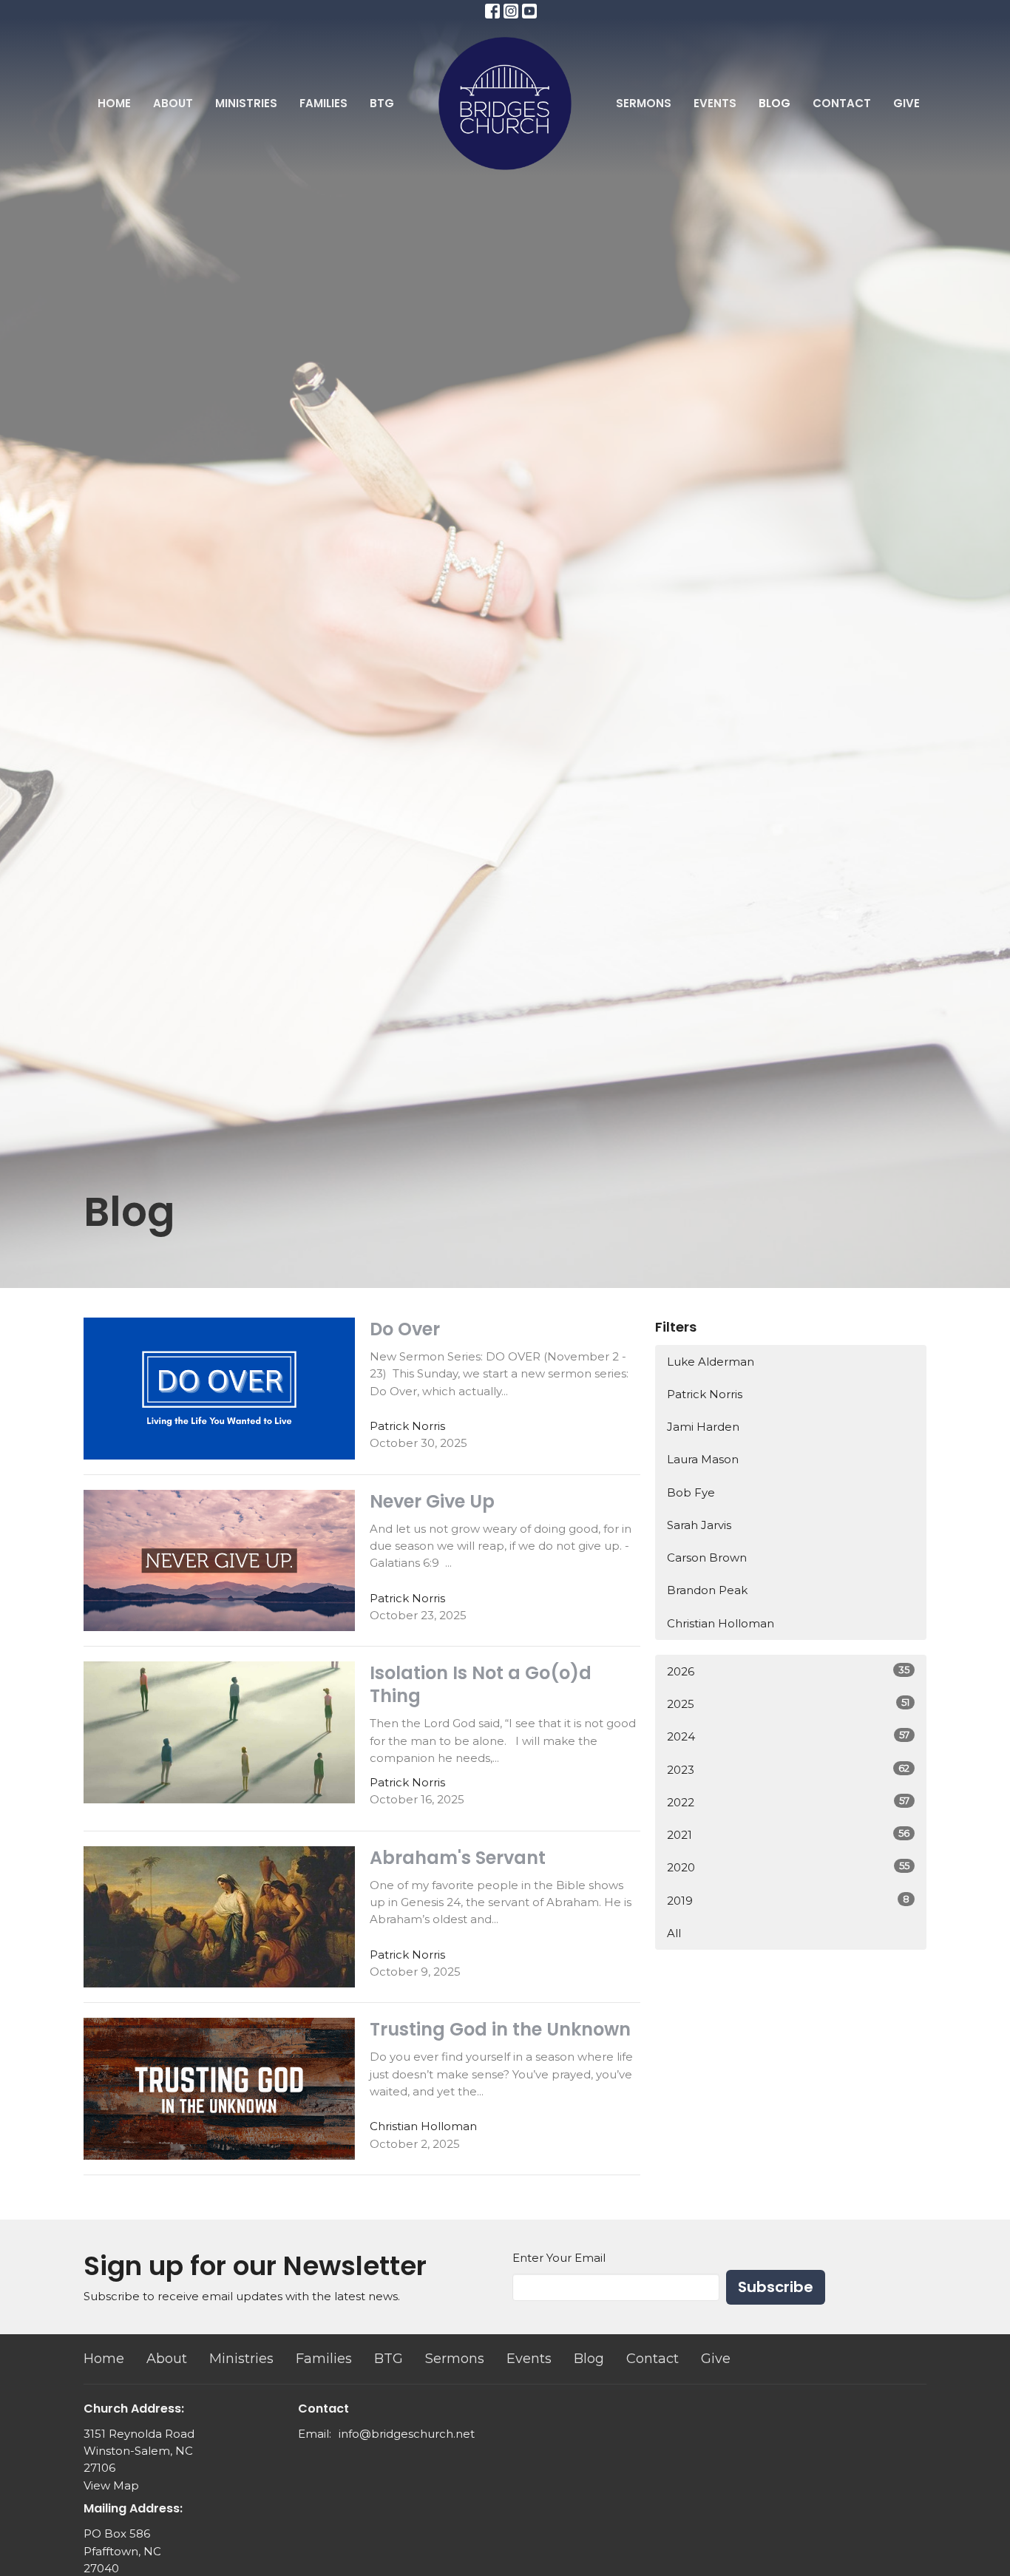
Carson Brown (707, 1558)
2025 (788, 1704)
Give (906, 103)
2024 (788, 1736)
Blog (775, 103)
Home (114, 103)
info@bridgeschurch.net (407, 2434)
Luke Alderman (711, 1362)
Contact (842, 103)
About (173, 103)
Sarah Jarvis (699, 1525)
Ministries (246, 103)
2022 (788, 1802)
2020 (788, 1867)
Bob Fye (691, 1492)
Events (715, 103)
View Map (111, 2485)
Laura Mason (703, 1459)
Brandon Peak (707, 1590)
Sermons (644, 103)
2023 (788, 1769)
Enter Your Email (559, 2258)
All (674, 1933)
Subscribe (776, 2287)
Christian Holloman (721, 1623)
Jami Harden (703, 1427)
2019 (788, 1900)
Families (323, 103)
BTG (382, 103)
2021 (788, 1834)
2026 (788, 1671)
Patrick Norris (705, 1394)
